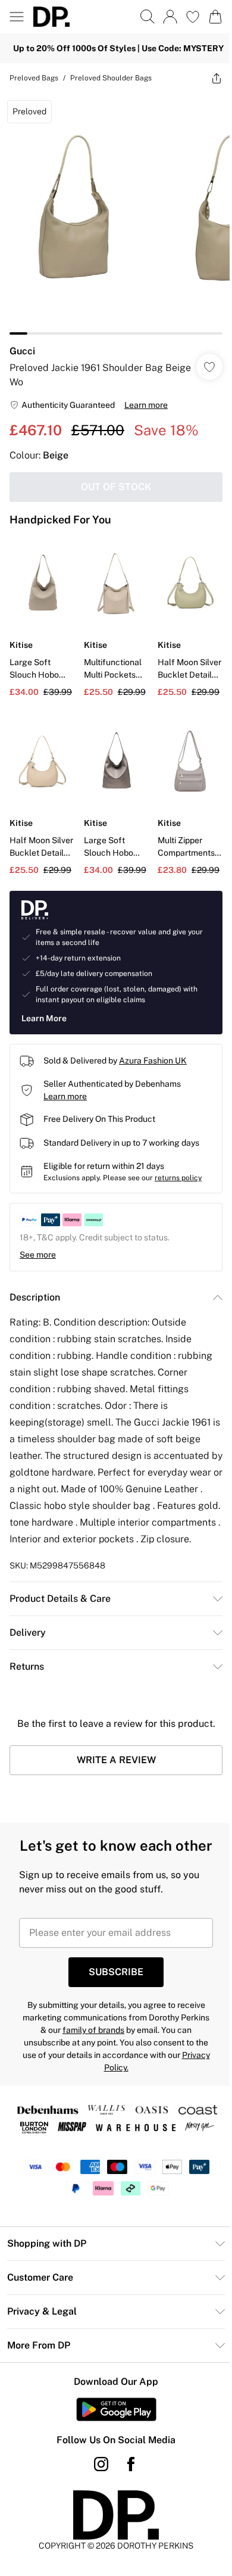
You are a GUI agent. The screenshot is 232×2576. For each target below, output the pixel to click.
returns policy (178, 1160)
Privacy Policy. (112, 2088)
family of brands (104, 2050)
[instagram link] (97, 2484)
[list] (112, 209)
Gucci (22, 342)
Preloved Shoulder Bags (111, 78)
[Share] (208, 78)
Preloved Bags (34, 78)
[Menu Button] (17, 17)
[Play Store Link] (112, 2430)
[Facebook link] (127, 2484)
